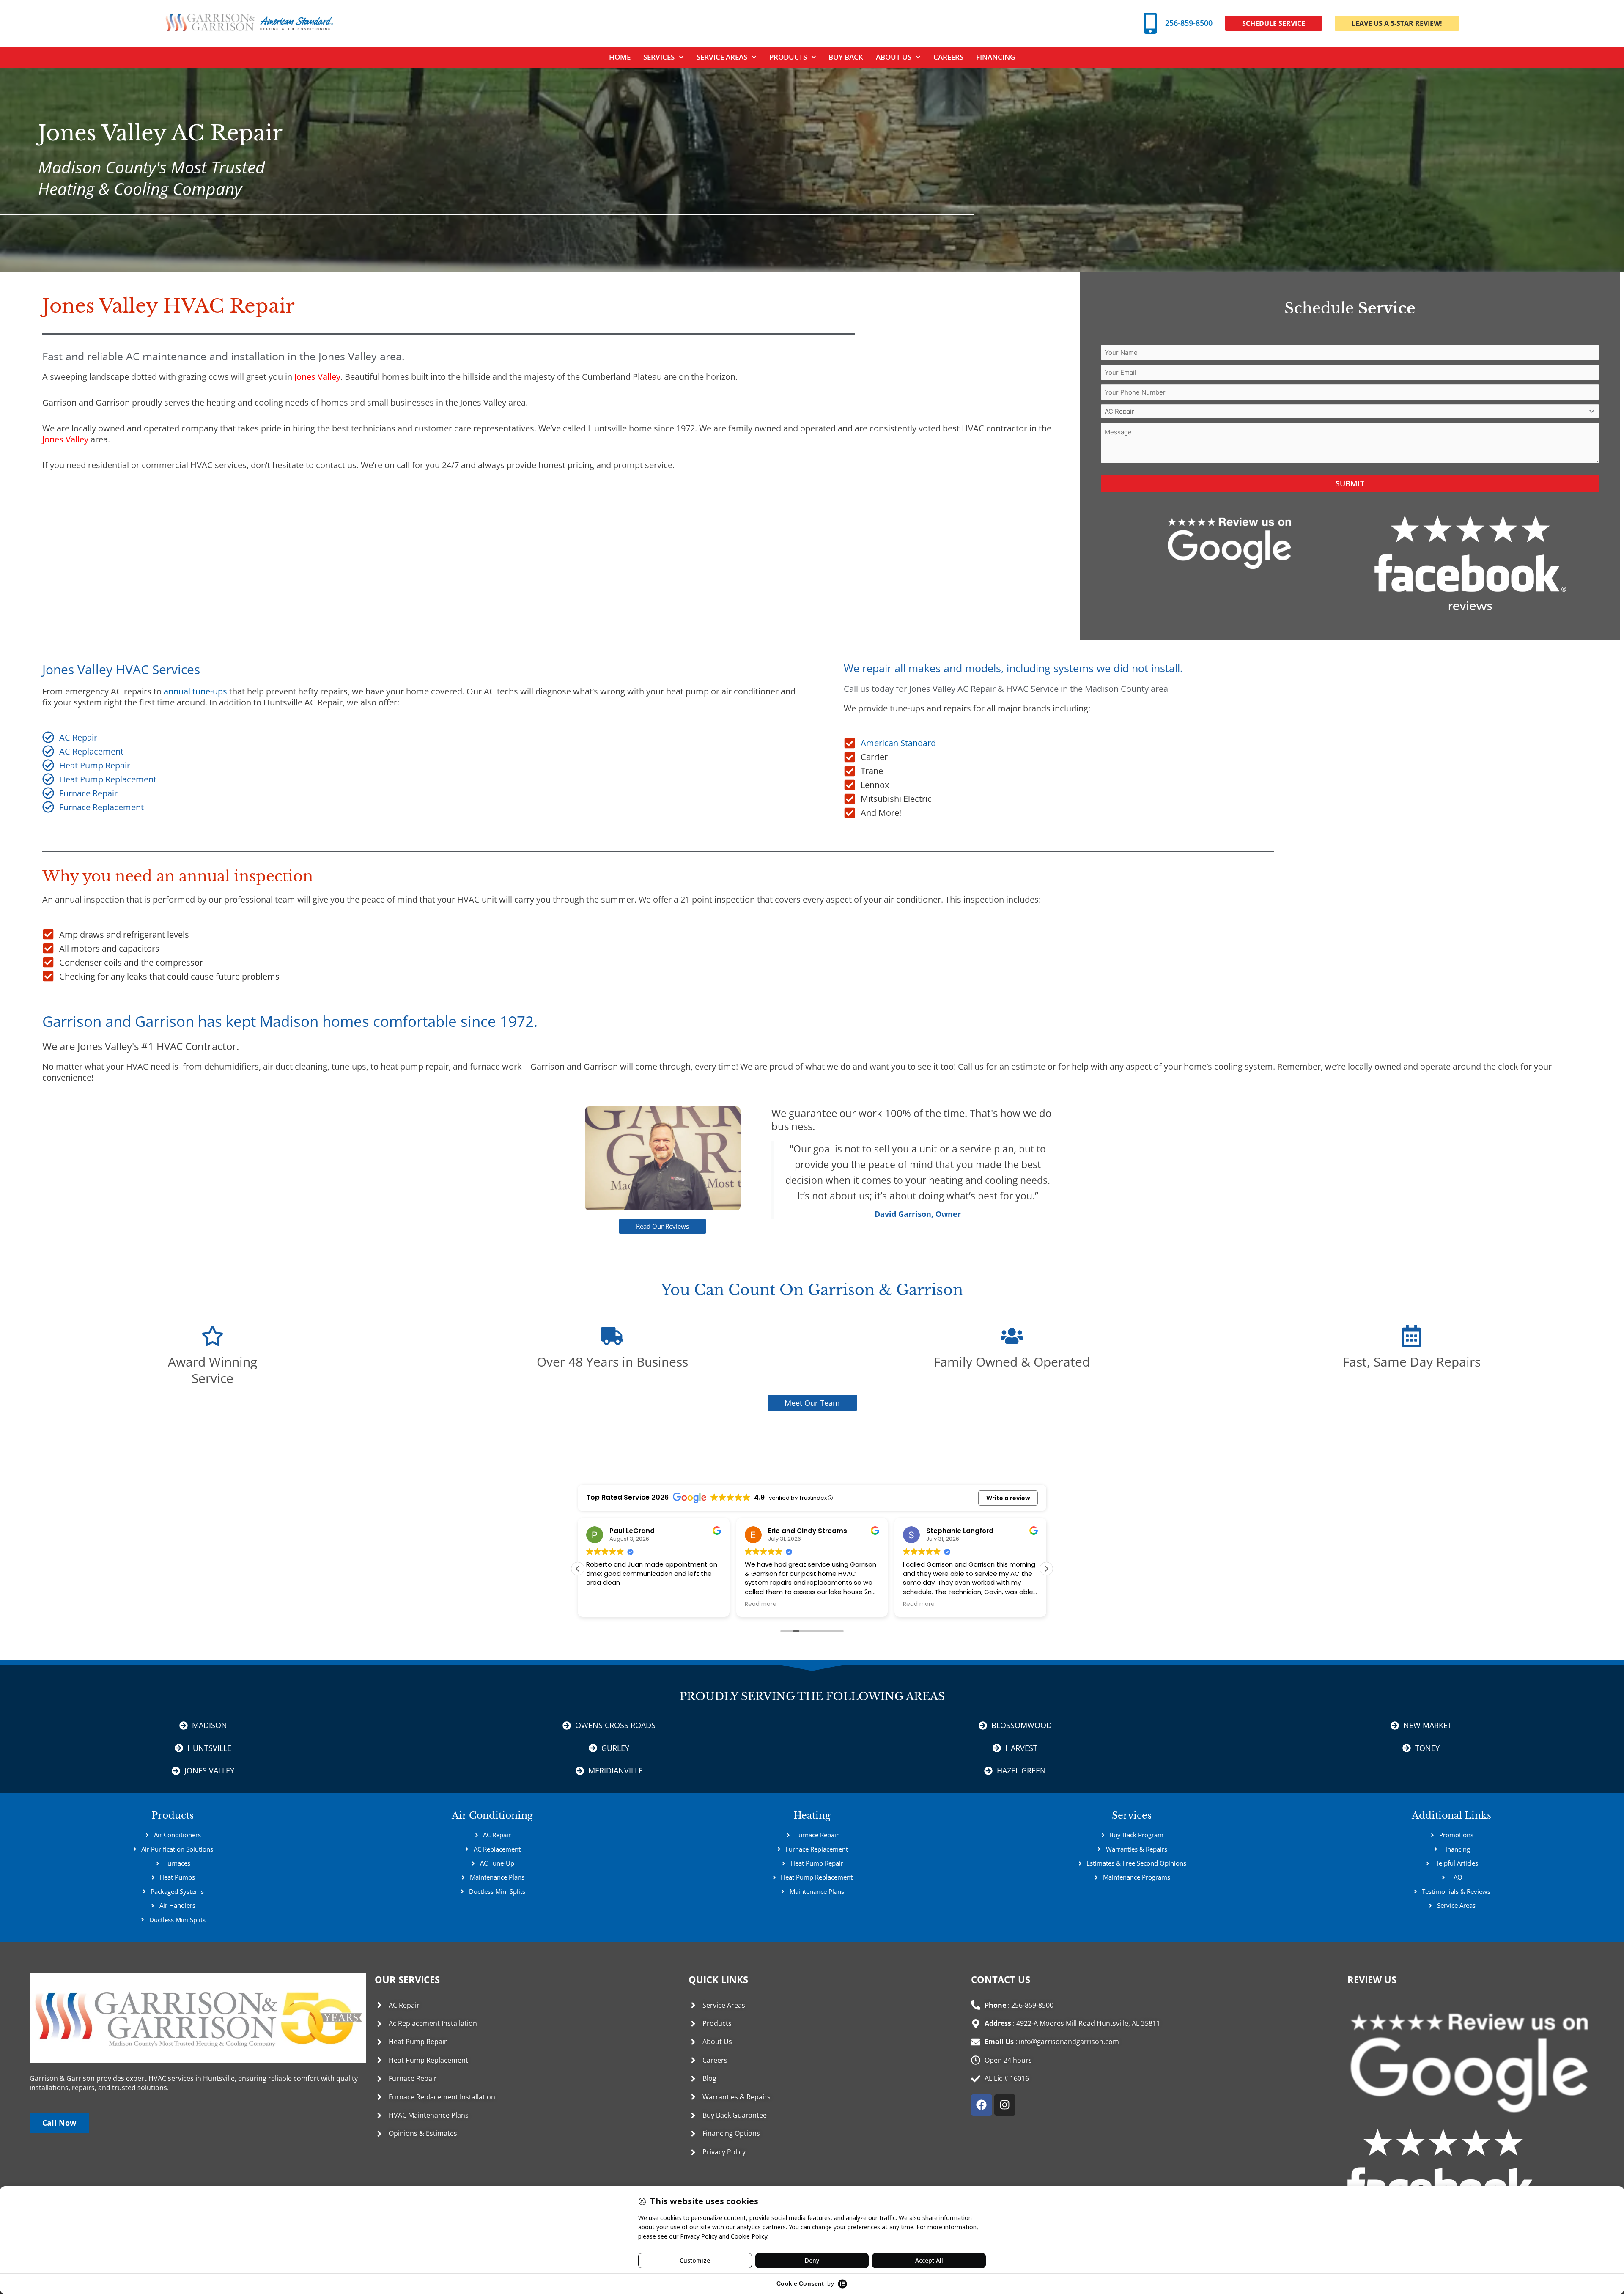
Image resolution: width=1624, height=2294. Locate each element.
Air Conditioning (492, 1815)
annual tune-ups (195, 691)
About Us (894, 57)
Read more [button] (602, 1604)
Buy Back (846, 57)
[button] (1046, 1569)
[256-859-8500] (1150, 23)
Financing (996, 57)
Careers (948, 57)
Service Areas (722, 57)
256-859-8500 (1189, 23)
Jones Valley (317, 377)
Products (788, 57)
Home (620, 57)
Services (1132, 1815)
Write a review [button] (1008, 1498)
